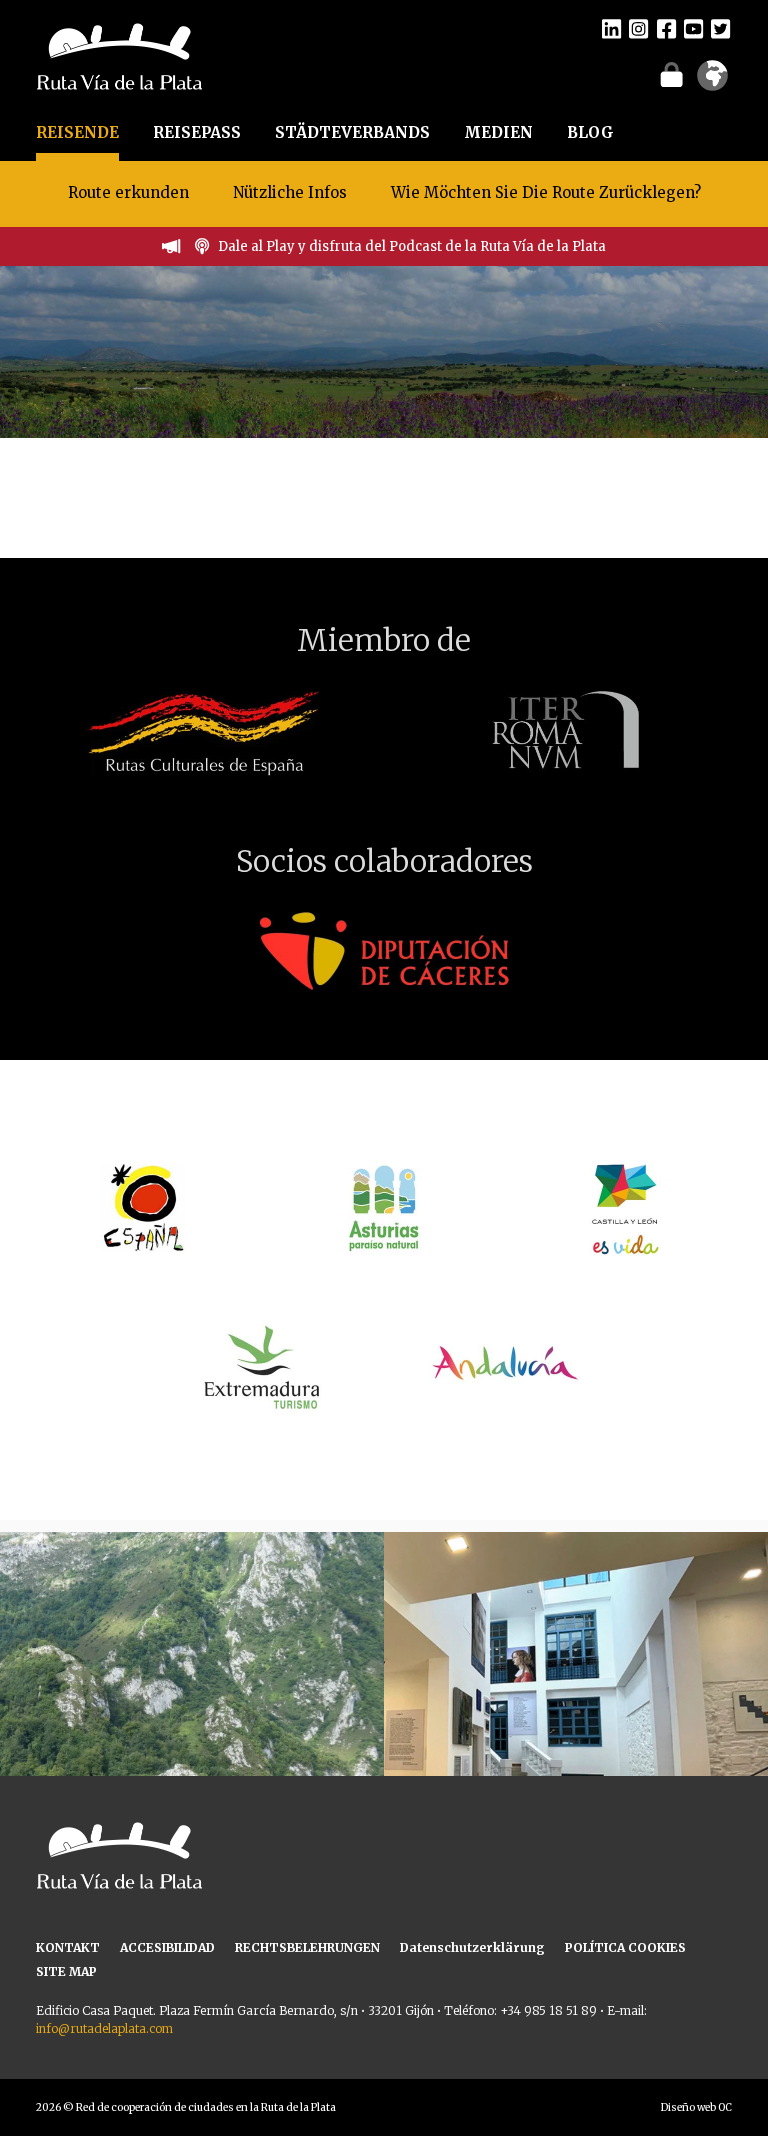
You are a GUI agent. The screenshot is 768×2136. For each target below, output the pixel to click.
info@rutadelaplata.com (104, 2028)
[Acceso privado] (671, 74)
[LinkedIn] (611, 28)
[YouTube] (693, 28)
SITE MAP (66, 1971)
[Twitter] (720, 28)
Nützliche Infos (290, 192)
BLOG (590, 132)
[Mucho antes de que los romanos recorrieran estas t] (192, 1724)
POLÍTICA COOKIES (625, 1947)
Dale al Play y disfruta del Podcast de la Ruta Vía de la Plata (412, 246)
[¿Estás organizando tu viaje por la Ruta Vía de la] (576, 1724)
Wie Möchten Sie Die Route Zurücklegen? (546, 192)
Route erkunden (128, 192)
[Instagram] (638, 28)
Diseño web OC (696, 2107)
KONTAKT (68, 1947)
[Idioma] (712, 82)
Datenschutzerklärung (472, 1947)
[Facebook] (666, 28)
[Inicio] (119, 55)
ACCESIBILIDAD (167, 1947)
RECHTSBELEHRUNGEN (307, 1947)
